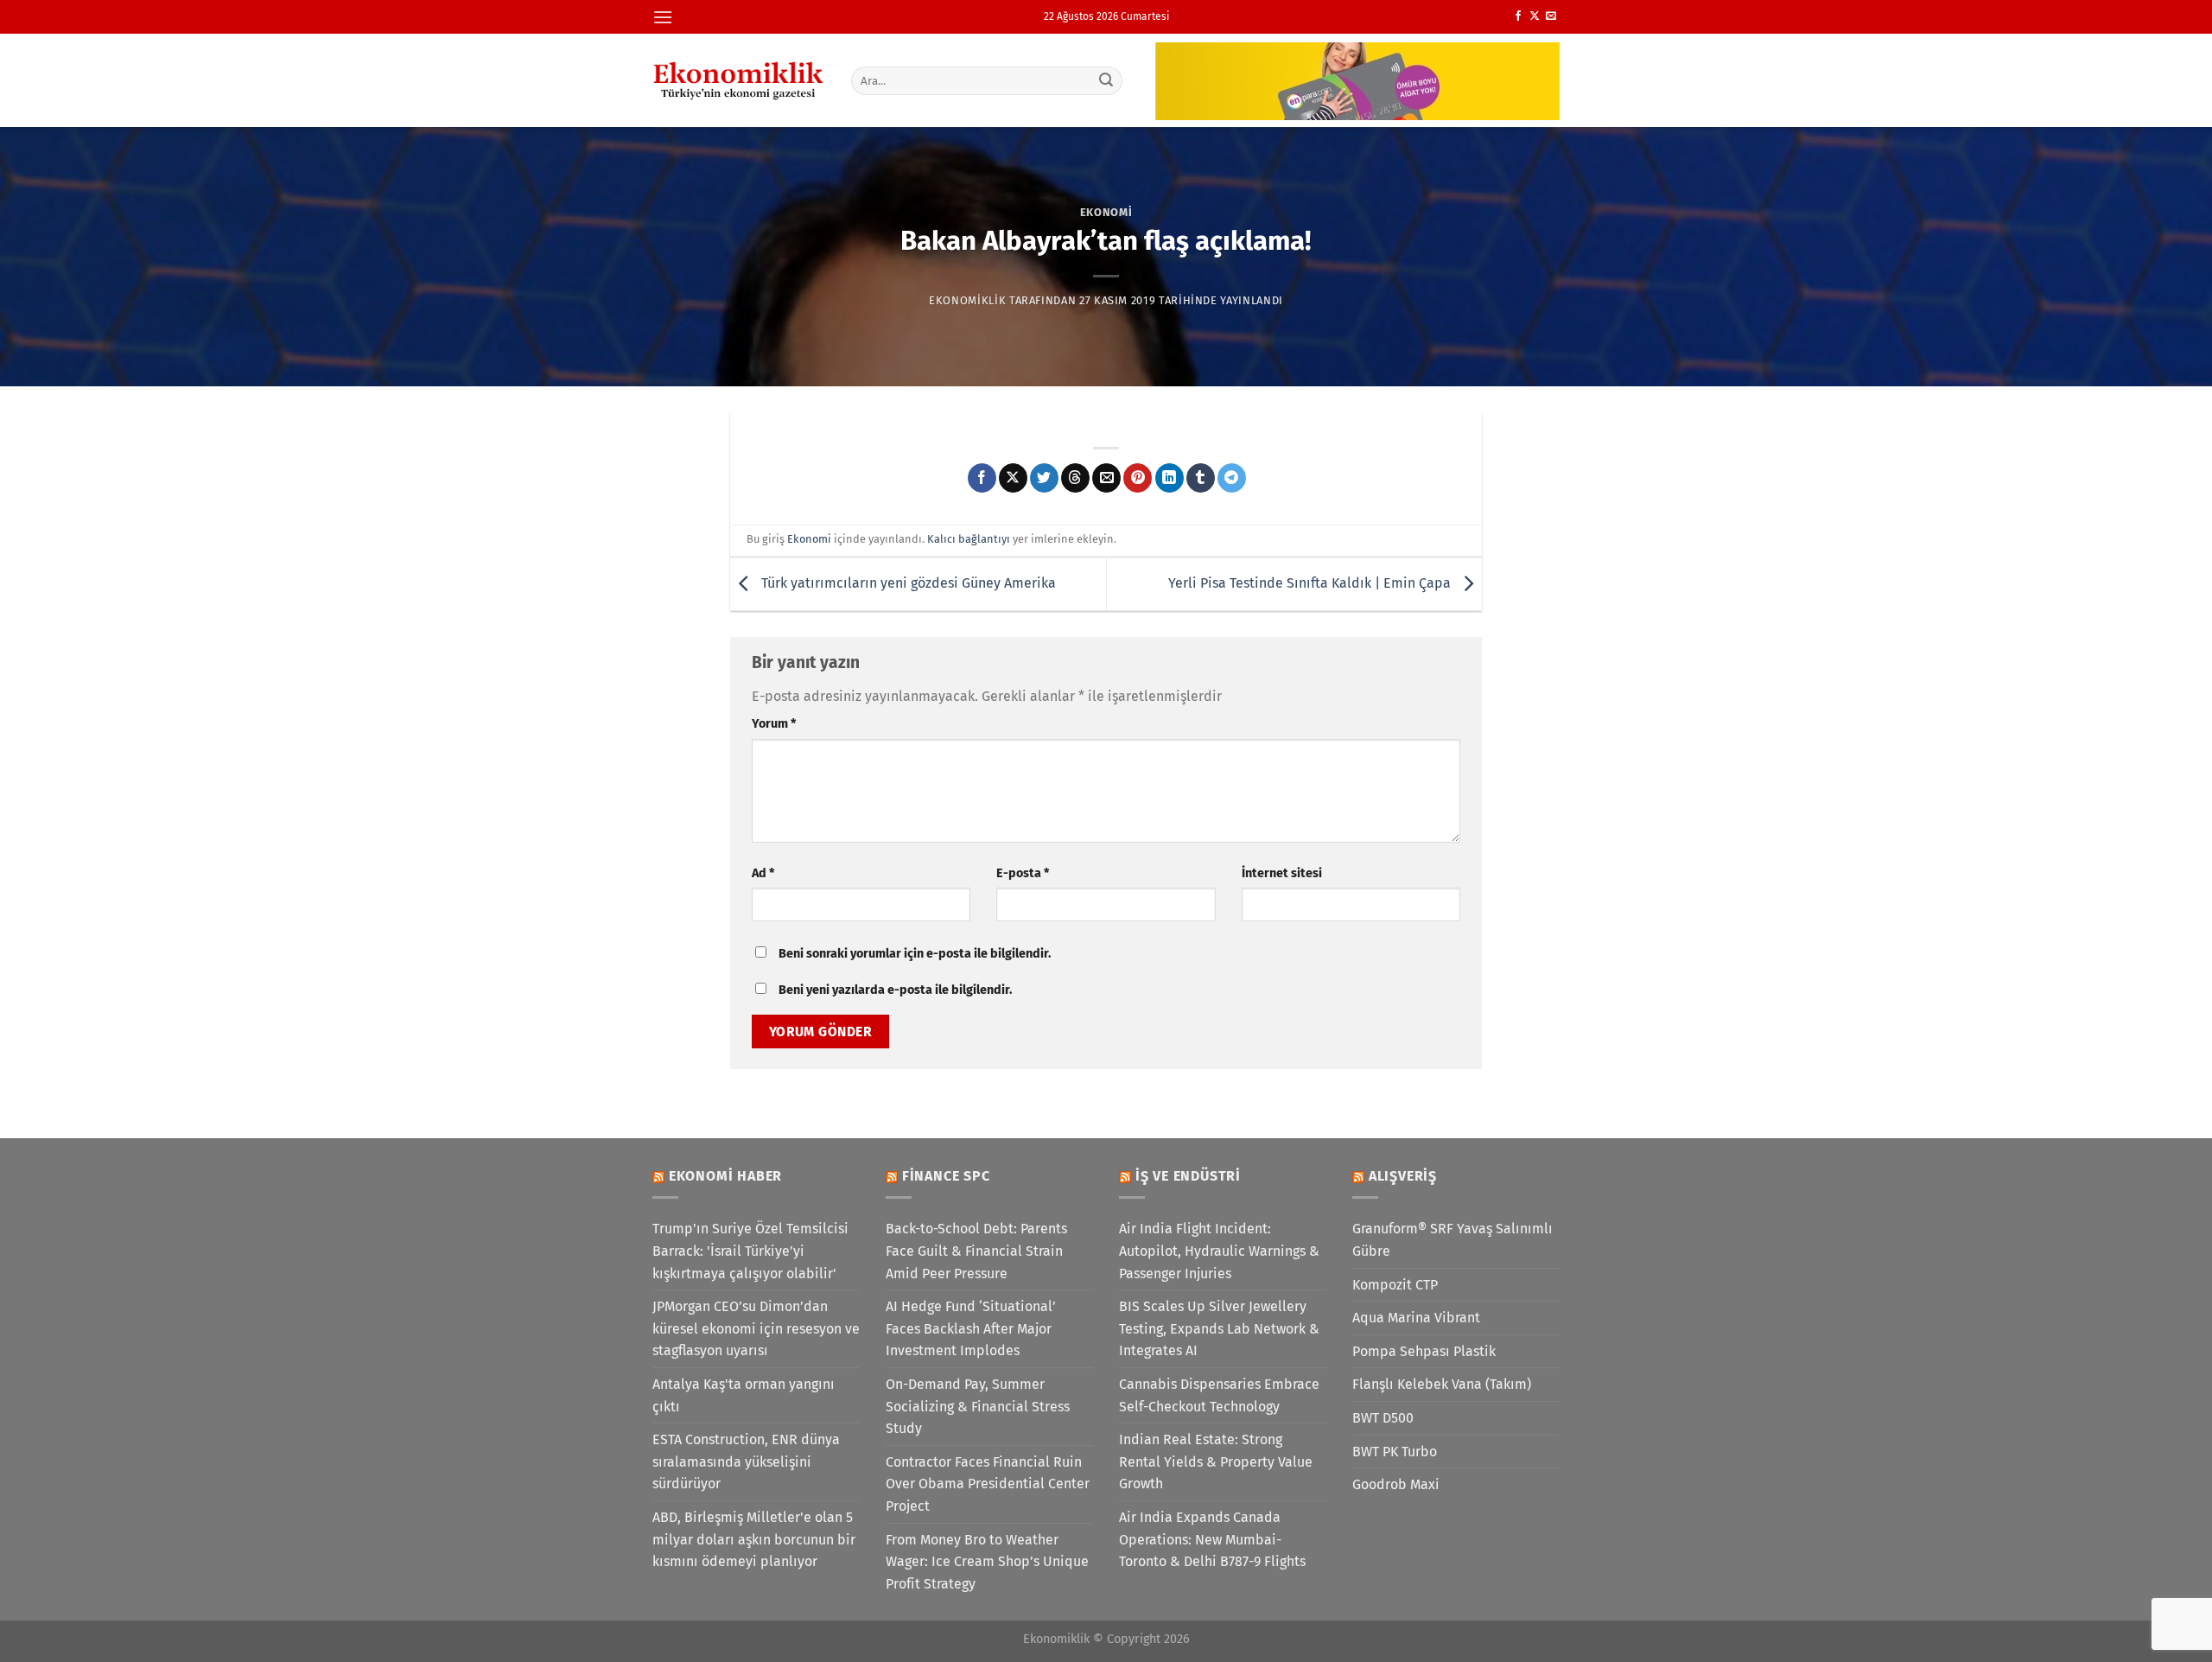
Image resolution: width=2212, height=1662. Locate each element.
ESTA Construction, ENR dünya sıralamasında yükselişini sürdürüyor (746, 1461)
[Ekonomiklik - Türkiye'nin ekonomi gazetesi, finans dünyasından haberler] (739, 80)
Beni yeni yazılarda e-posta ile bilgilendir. (895, 990)
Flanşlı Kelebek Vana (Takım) (1442, 1384)
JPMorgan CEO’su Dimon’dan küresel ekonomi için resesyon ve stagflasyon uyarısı (756, 1328)
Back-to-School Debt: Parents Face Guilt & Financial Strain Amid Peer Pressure (976, 1251)
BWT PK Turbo (1395, 1452)
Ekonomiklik (967, 300)
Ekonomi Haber (725, 1176)
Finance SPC (946, 1176)
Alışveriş (1403, 1176)
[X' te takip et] (1535, 16)
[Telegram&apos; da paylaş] (1232, 478)
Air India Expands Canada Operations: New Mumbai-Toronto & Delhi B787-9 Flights (1212, 1539)
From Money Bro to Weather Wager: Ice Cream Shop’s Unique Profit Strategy (987, 1562)
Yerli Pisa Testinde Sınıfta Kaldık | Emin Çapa (1311, 583)
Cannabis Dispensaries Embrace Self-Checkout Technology (1219, 1395)
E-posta (1023, 873)
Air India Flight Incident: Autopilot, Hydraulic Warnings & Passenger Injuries (1219, 1251)
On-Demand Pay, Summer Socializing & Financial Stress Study (978, 1406)
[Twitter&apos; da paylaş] (1044, 478)
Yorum (774, 724)
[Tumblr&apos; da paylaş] (1201, 478)
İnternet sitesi (1282, 873)
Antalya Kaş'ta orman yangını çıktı (744, 1395)
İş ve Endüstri (1188, 1176)
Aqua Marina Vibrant (1416, 1318)
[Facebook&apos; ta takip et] (1518, 16)
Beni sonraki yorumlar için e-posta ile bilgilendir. (915, 954)
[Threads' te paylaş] (1075, 478)
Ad (763, 873)
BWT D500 (1383, 1418)
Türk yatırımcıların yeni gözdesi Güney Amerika (907, 583)
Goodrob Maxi (1396, 1484)
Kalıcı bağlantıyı (969, 539)
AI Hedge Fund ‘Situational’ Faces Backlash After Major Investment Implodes (971, 1328)
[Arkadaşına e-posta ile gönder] (1106, 478)
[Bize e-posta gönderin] (1551, 16)
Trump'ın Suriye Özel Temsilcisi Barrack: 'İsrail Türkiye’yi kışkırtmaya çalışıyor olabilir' (750, 1251)
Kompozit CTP (1395, 1285)
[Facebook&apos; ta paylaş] (982, 478)
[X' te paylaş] (1013, 478)
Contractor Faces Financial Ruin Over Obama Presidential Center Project (988, 1484)
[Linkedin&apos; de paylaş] (1170, 478)
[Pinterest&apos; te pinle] (1138, 478)
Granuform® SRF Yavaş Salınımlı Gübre (1452, 1240)
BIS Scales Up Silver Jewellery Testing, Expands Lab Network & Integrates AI (1219, 1328)
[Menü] (663, 17)
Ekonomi (1106, 212)
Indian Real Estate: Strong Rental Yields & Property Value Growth (1216, 1461)
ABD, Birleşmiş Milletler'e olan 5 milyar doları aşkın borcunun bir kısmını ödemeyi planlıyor (754, 1539)
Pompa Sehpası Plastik (1424, 1351)
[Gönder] (1107, 80)
